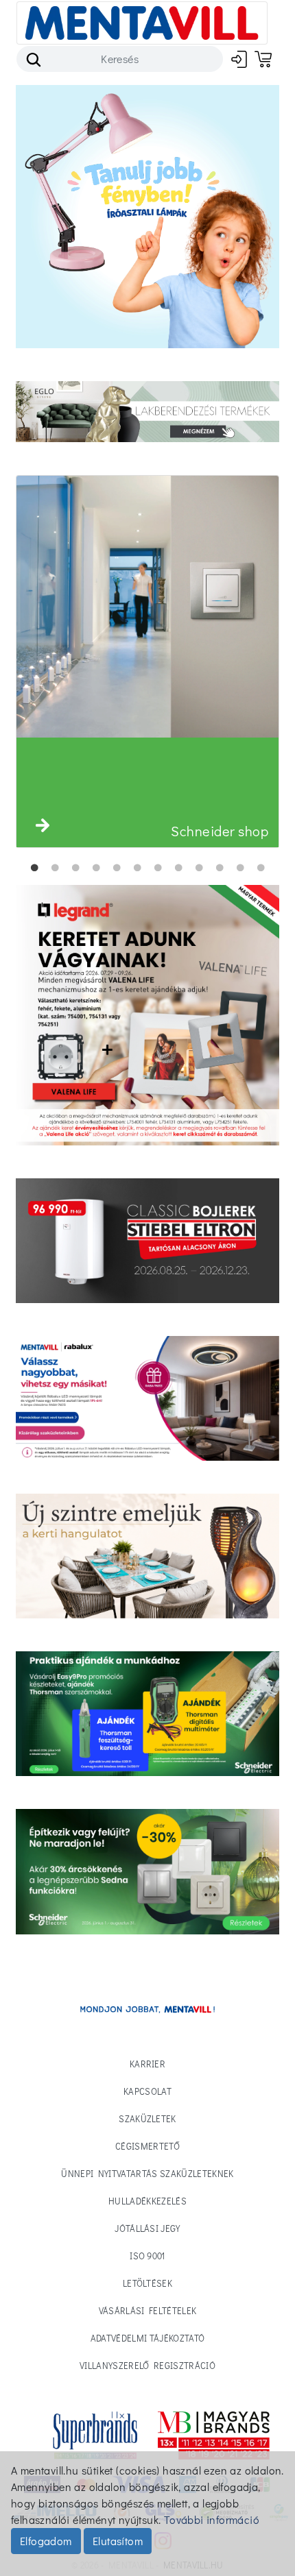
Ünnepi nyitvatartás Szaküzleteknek (147, 2173)
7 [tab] (158, 868)
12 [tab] (261, 868)
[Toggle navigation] (142, 23)
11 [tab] (240, 868)
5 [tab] (117, 868)
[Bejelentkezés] (238, 59)
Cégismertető (147, 2146)
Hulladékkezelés (147, 2201)
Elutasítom (118, 2541)
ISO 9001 (147, 2256)
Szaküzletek (147, 2118)
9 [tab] (199, 868)
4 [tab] (96, 868)
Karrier (147, 2064)
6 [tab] (137, 868)
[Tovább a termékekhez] (147, 1241)
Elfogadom (46, 2541)
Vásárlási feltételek (148, 2310)
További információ (212, 2519)
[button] (43, 825)
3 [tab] (75, 868)
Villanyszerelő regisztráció (147, 2365)
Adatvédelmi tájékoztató (147, 2338)
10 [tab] (220, 868)
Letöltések (147, 2283)
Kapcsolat (147, 2091)
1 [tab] (34, 868)
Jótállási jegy (147, 2228)
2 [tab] (55, 868)
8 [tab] (178, 868)
